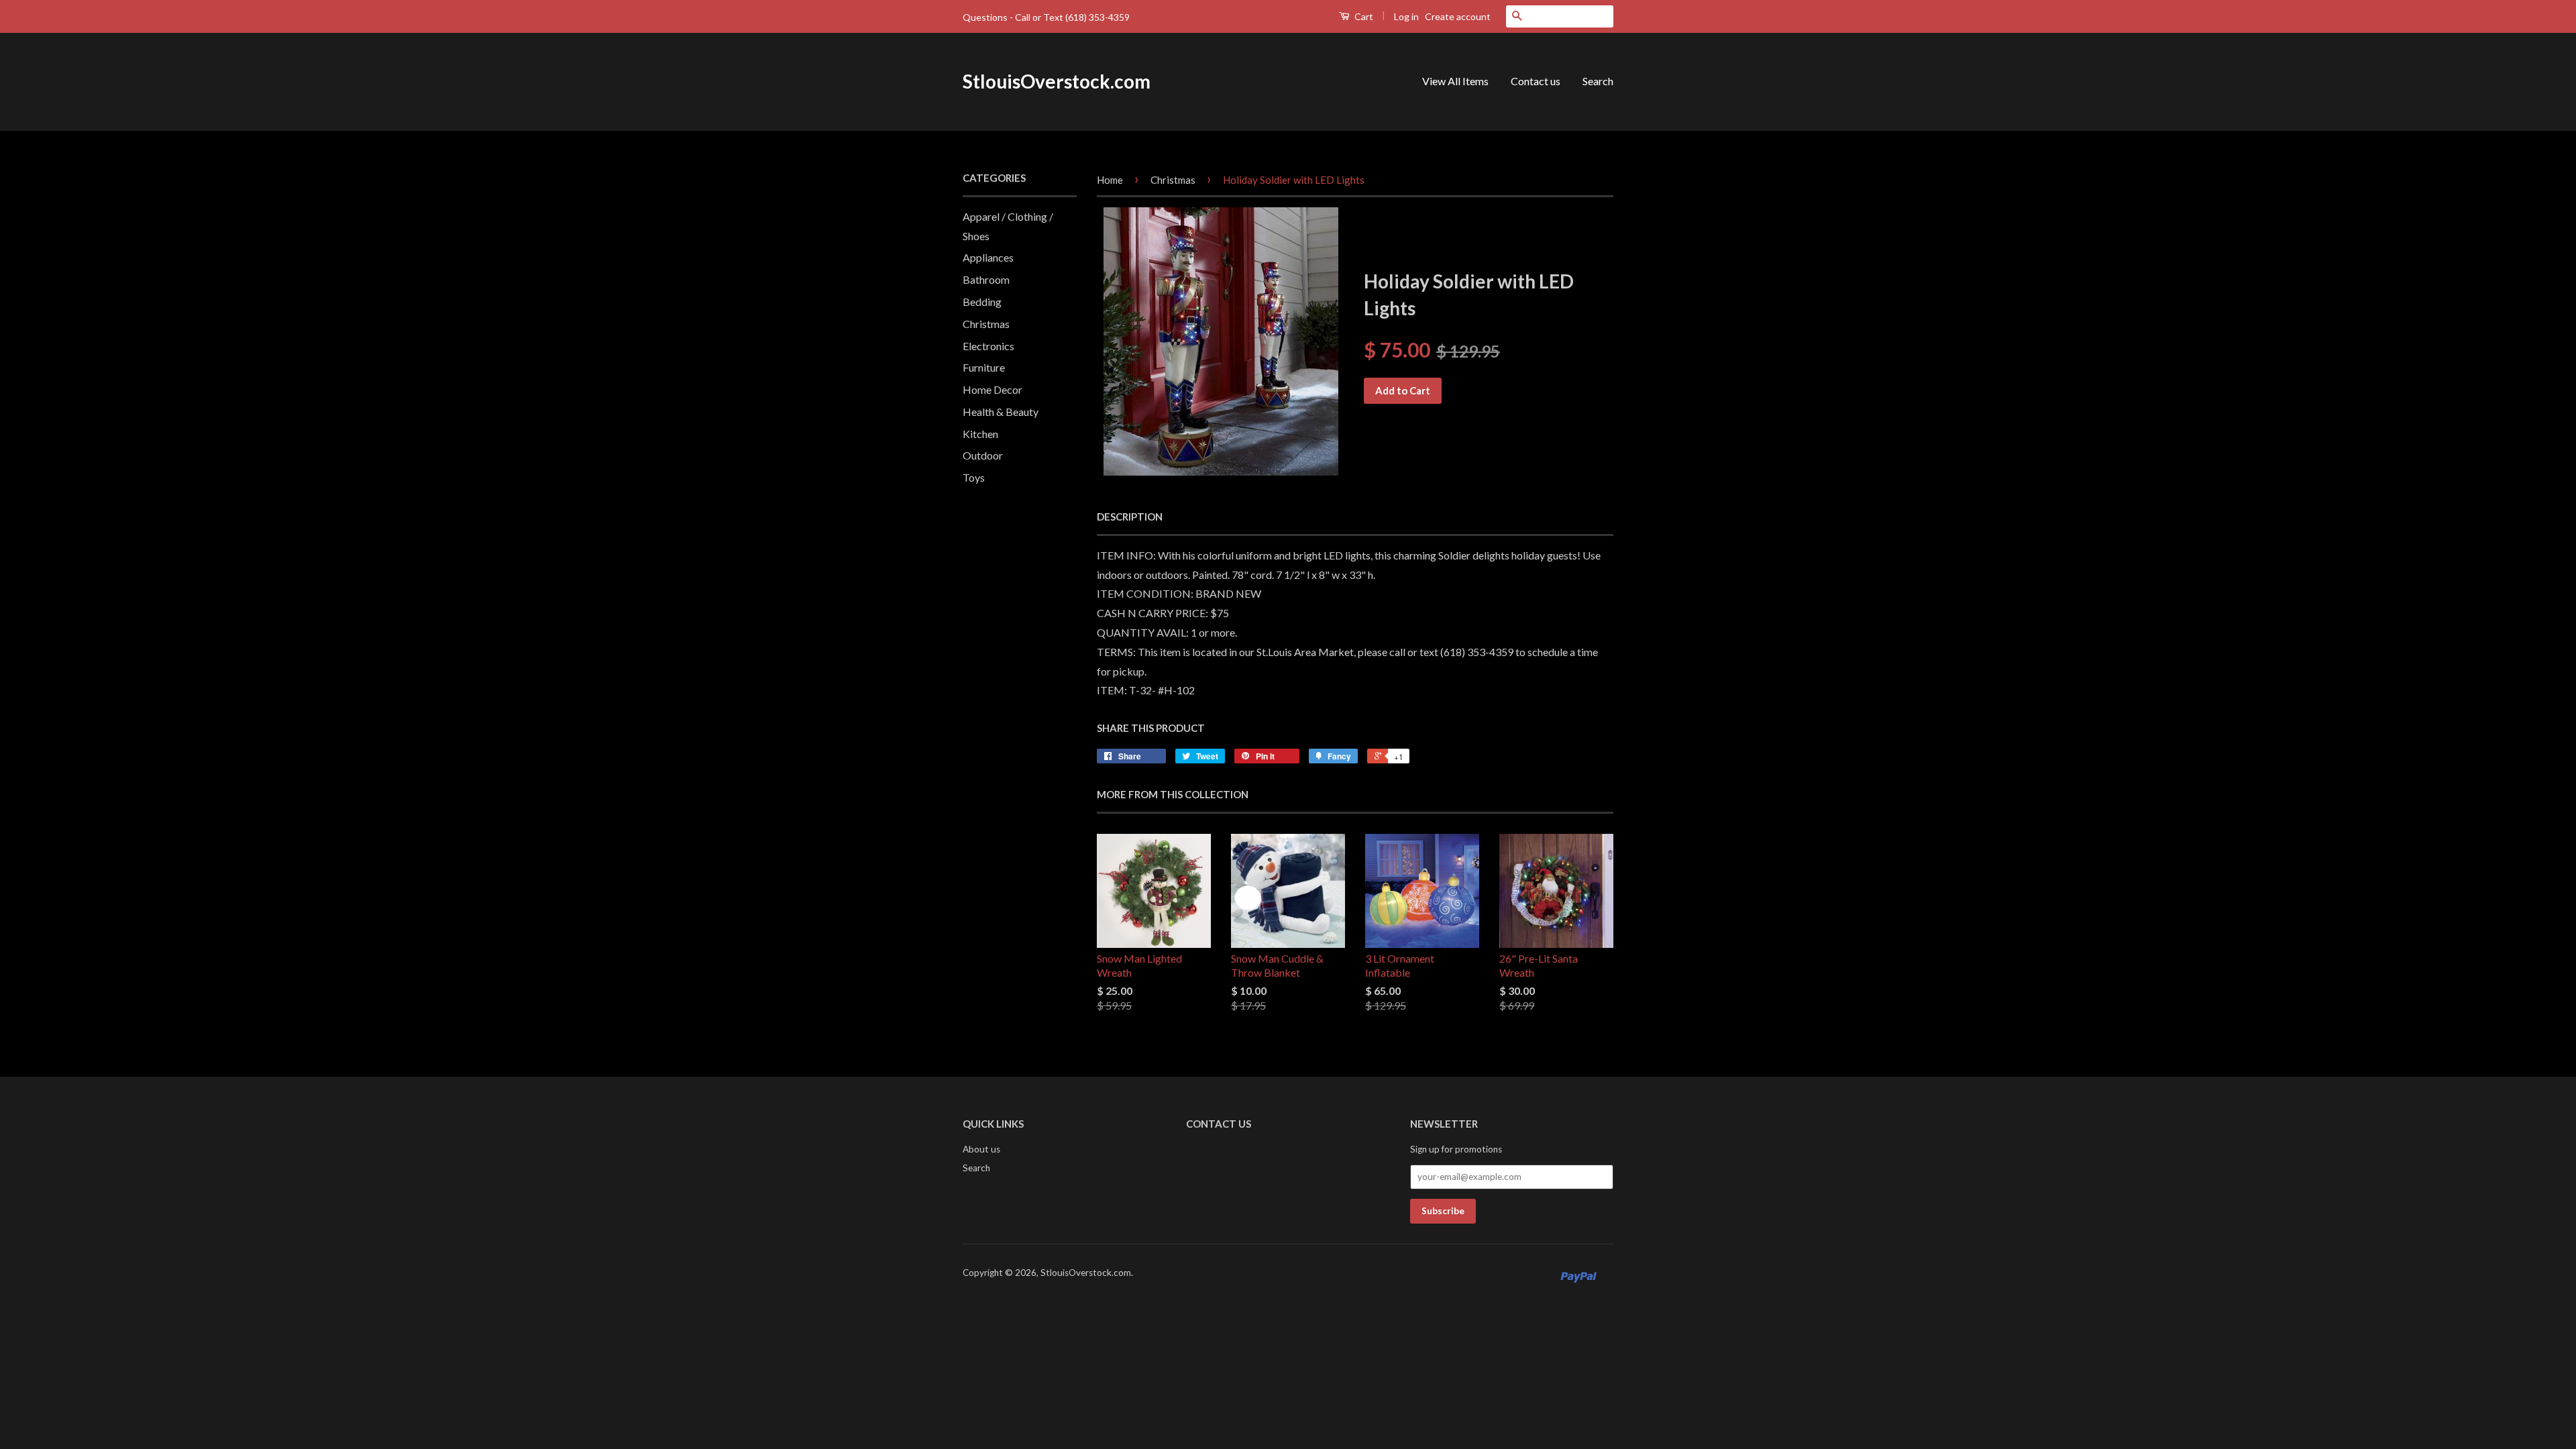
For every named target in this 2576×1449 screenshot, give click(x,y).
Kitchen (980, 434)
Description (1130, 517)
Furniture (984, 367)
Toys (974, 477)
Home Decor (992, 389)
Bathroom (986, 279)
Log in (1406, 16)
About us (981, 1149)
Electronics (988, 346)
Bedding (982, 302)
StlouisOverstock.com (1057, 81)
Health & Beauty (1001, 412)
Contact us (1536, 81)
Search (1598, 81)
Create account (1458, 16)
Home (1110, 180)
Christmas (986, 324)
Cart (1363, 16)
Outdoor (983, 455)
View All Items (1455, 81)
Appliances (988, 257)
